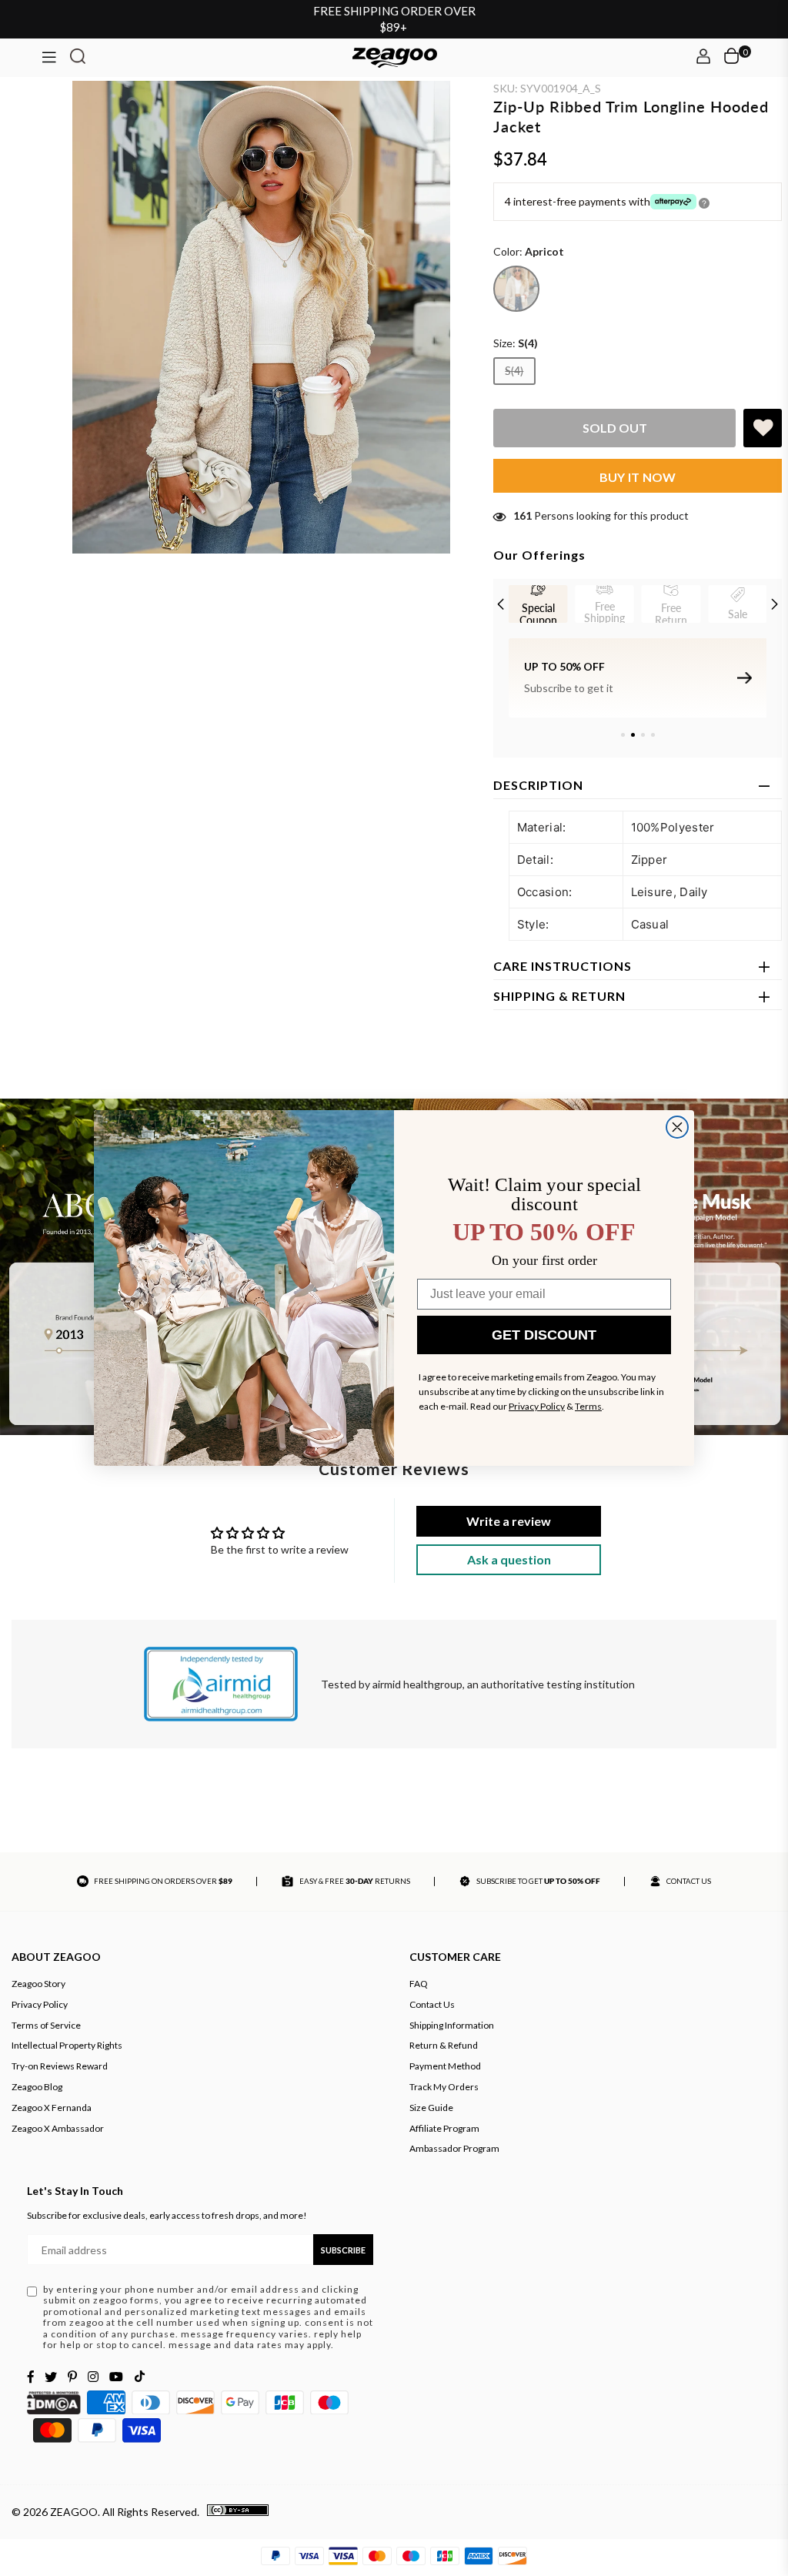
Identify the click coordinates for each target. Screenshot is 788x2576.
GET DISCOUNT (544, 1335)
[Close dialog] (677, 1127)
